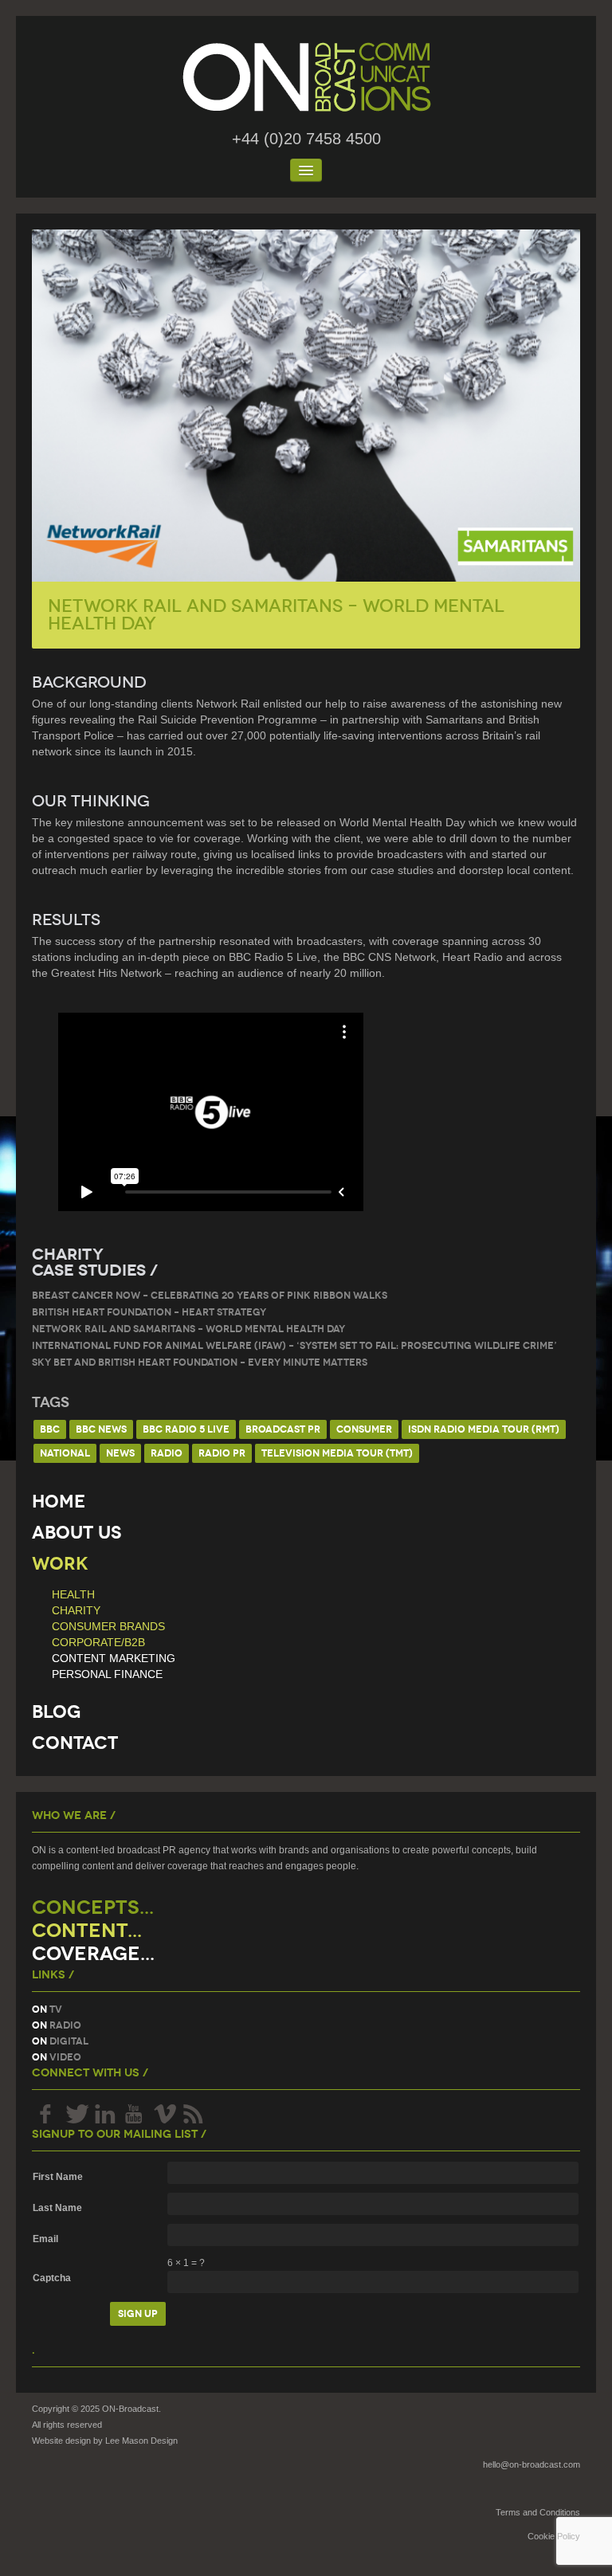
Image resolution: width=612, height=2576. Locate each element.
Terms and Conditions (538, 2512)
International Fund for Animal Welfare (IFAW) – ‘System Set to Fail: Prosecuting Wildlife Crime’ (294, 1345)
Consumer (364, 1429)
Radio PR (222, 1453)
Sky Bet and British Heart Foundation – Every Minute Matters (200, 1362)
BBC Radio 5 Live (186, 1429)
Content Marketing (114, 1658)
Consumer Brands (108, 1626)
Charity (76, 1610)
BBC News (101, 1429)
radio (167, 1453)
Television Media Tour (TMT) (337, 1453)
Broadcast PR (283, 1429)
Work (60, 1564)
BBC (50, 1429)
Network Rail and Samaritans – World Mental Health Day (188, 1329)
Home (59, 1502)
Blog (56, 1712)
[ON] (306, 77)
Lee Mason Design (141, 2441)
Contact (75, 1743)
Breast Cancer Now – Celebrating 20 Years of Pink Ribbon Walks (210, 1295)
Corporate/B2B (98, 1642)
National (65, 1453)
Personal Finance (107, 1674)
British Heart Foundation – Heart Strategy (149, 1312)
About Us (76, 1533)
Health (73, 1594)
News (120, 1453)
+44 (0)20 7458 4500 (306, 139)
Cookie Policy (554, 2536)
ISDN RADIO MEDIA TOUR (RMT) (484, 1429)
